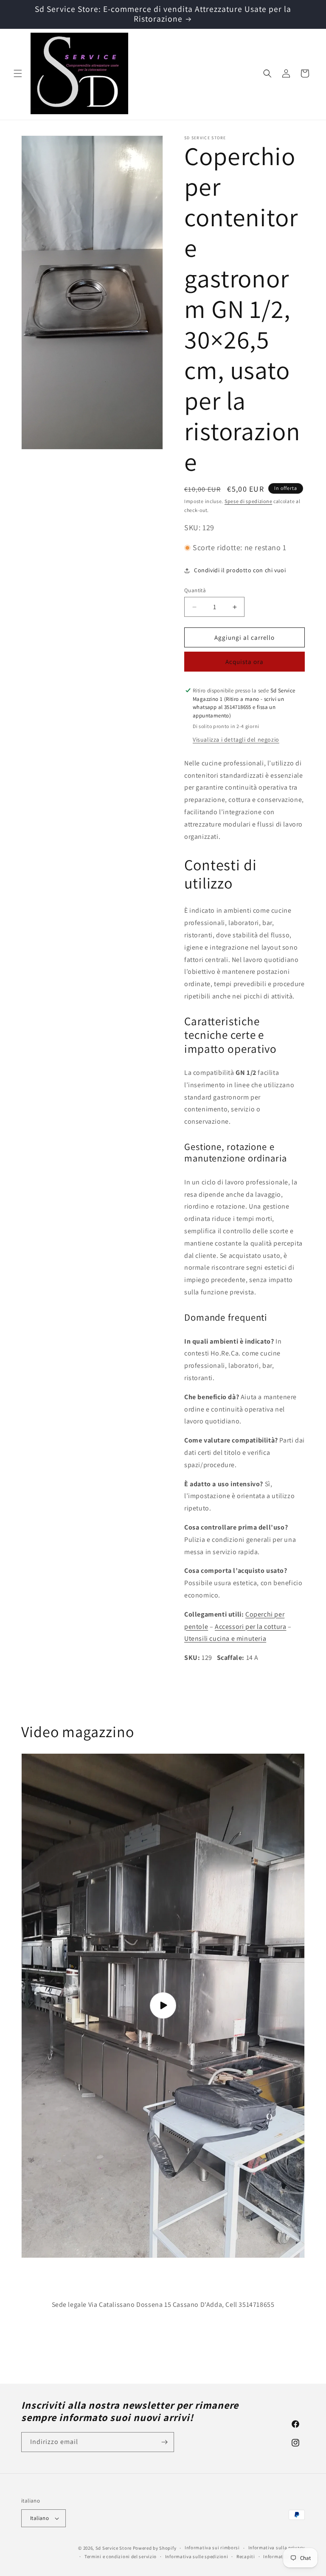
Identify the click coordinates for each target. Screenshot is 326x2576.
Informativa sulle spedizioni (197, 2556)
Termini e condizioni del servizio (121, 2556)
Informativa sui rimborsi (212, 2548)
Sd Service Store (114, 2548)
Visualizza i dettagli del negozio (236, 740)
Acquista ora (244, 662)
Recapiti (246, 2556)
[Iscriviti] (164, 2442)
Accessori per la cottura (250, 1627)
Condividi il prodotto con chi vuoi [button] (240, 570)
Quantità (195, 590)
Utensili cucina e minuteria (225, 1638)
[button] (18, 73)
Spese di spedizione (248, 501)
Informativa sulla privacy (277, 2548)
